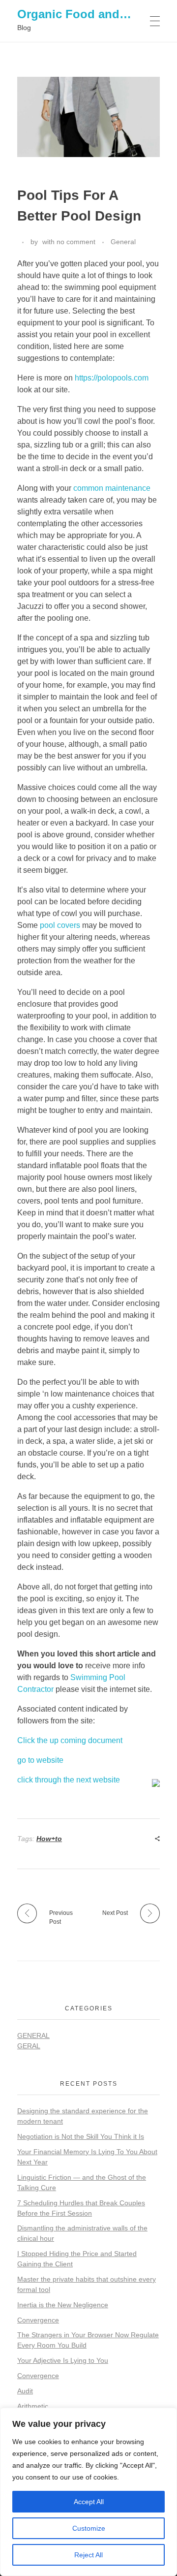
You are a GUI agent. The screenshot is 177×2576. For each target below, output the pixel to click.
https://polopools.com (112, 378)
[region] (88, 2492)
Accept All (89, 2502)
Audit (25, 2391)
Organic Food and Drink (85, 14)
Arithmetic (33, 2406)
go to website (40, 1760)
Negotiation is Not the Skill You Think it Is (81, 2136)
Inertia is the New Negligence (63, 2305)
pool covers (60, 925)
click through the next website (69, 1780)
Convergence (38, 2320)
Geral (29, 2046)
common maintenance (112, 488)
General (123, 242)
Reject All (88, 2555)
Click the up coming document (70, 1740)
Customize (89, 2528)
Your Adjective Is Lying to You (63, 2360)
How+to (49, 1839)
